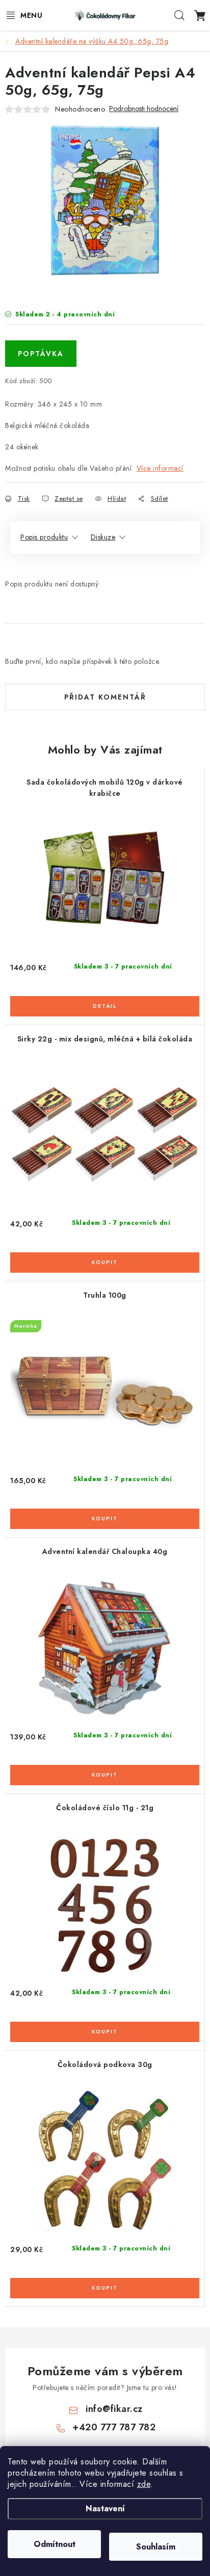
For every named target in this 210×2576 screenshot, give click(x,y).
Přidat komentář (105, 697)
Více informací (160, 468)
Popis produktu (44, 537)
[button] (105, 1000)
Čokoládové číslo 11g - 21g (105, 1808)
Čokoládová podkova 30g (105, 2064)
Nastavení (105, 2508)
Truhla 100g (105, 1295)
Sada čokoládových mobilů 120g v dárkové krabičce (105, 788)
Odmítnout (55, 2544)
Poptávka (41, 354)
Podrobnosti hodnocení (144, 109)
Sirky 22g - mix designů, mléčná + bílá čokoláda (105, 1039)
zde (144, 2484)
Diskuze (103, 537)
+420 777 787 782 (114, 2427)
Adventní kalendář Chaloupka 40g (105, 1551)
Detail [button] (105, 1006)
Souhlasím (156, 2547)
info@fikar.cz (114, 2409)
